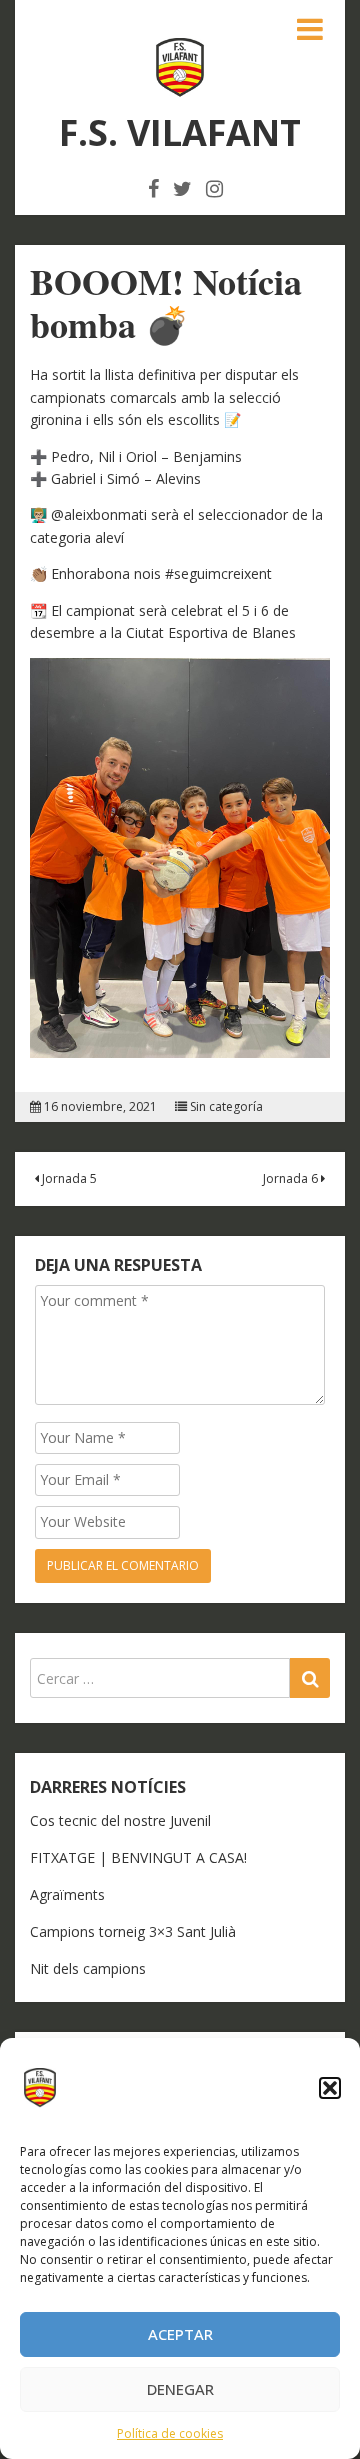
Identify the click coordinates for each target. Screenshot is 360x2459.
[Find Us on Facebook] (153, 188)
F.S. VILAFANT (180, 132)
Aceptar (180, 2334)
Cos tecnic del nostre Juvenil (120, 1820)
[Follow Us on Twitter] (182, 188)
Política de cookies (170, 2433)
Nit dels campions (88, 1968)
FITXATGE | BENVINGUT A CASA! (138, 1857)
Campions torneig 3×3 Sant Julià (133, 1931)
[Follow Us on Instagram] (214, 188)
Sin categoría (226, 1107)
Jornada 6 (292, 1178)
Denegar (180, 2389)
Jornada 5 (68, 1178)
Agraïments (67, 1894)
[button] (330, 2088)
